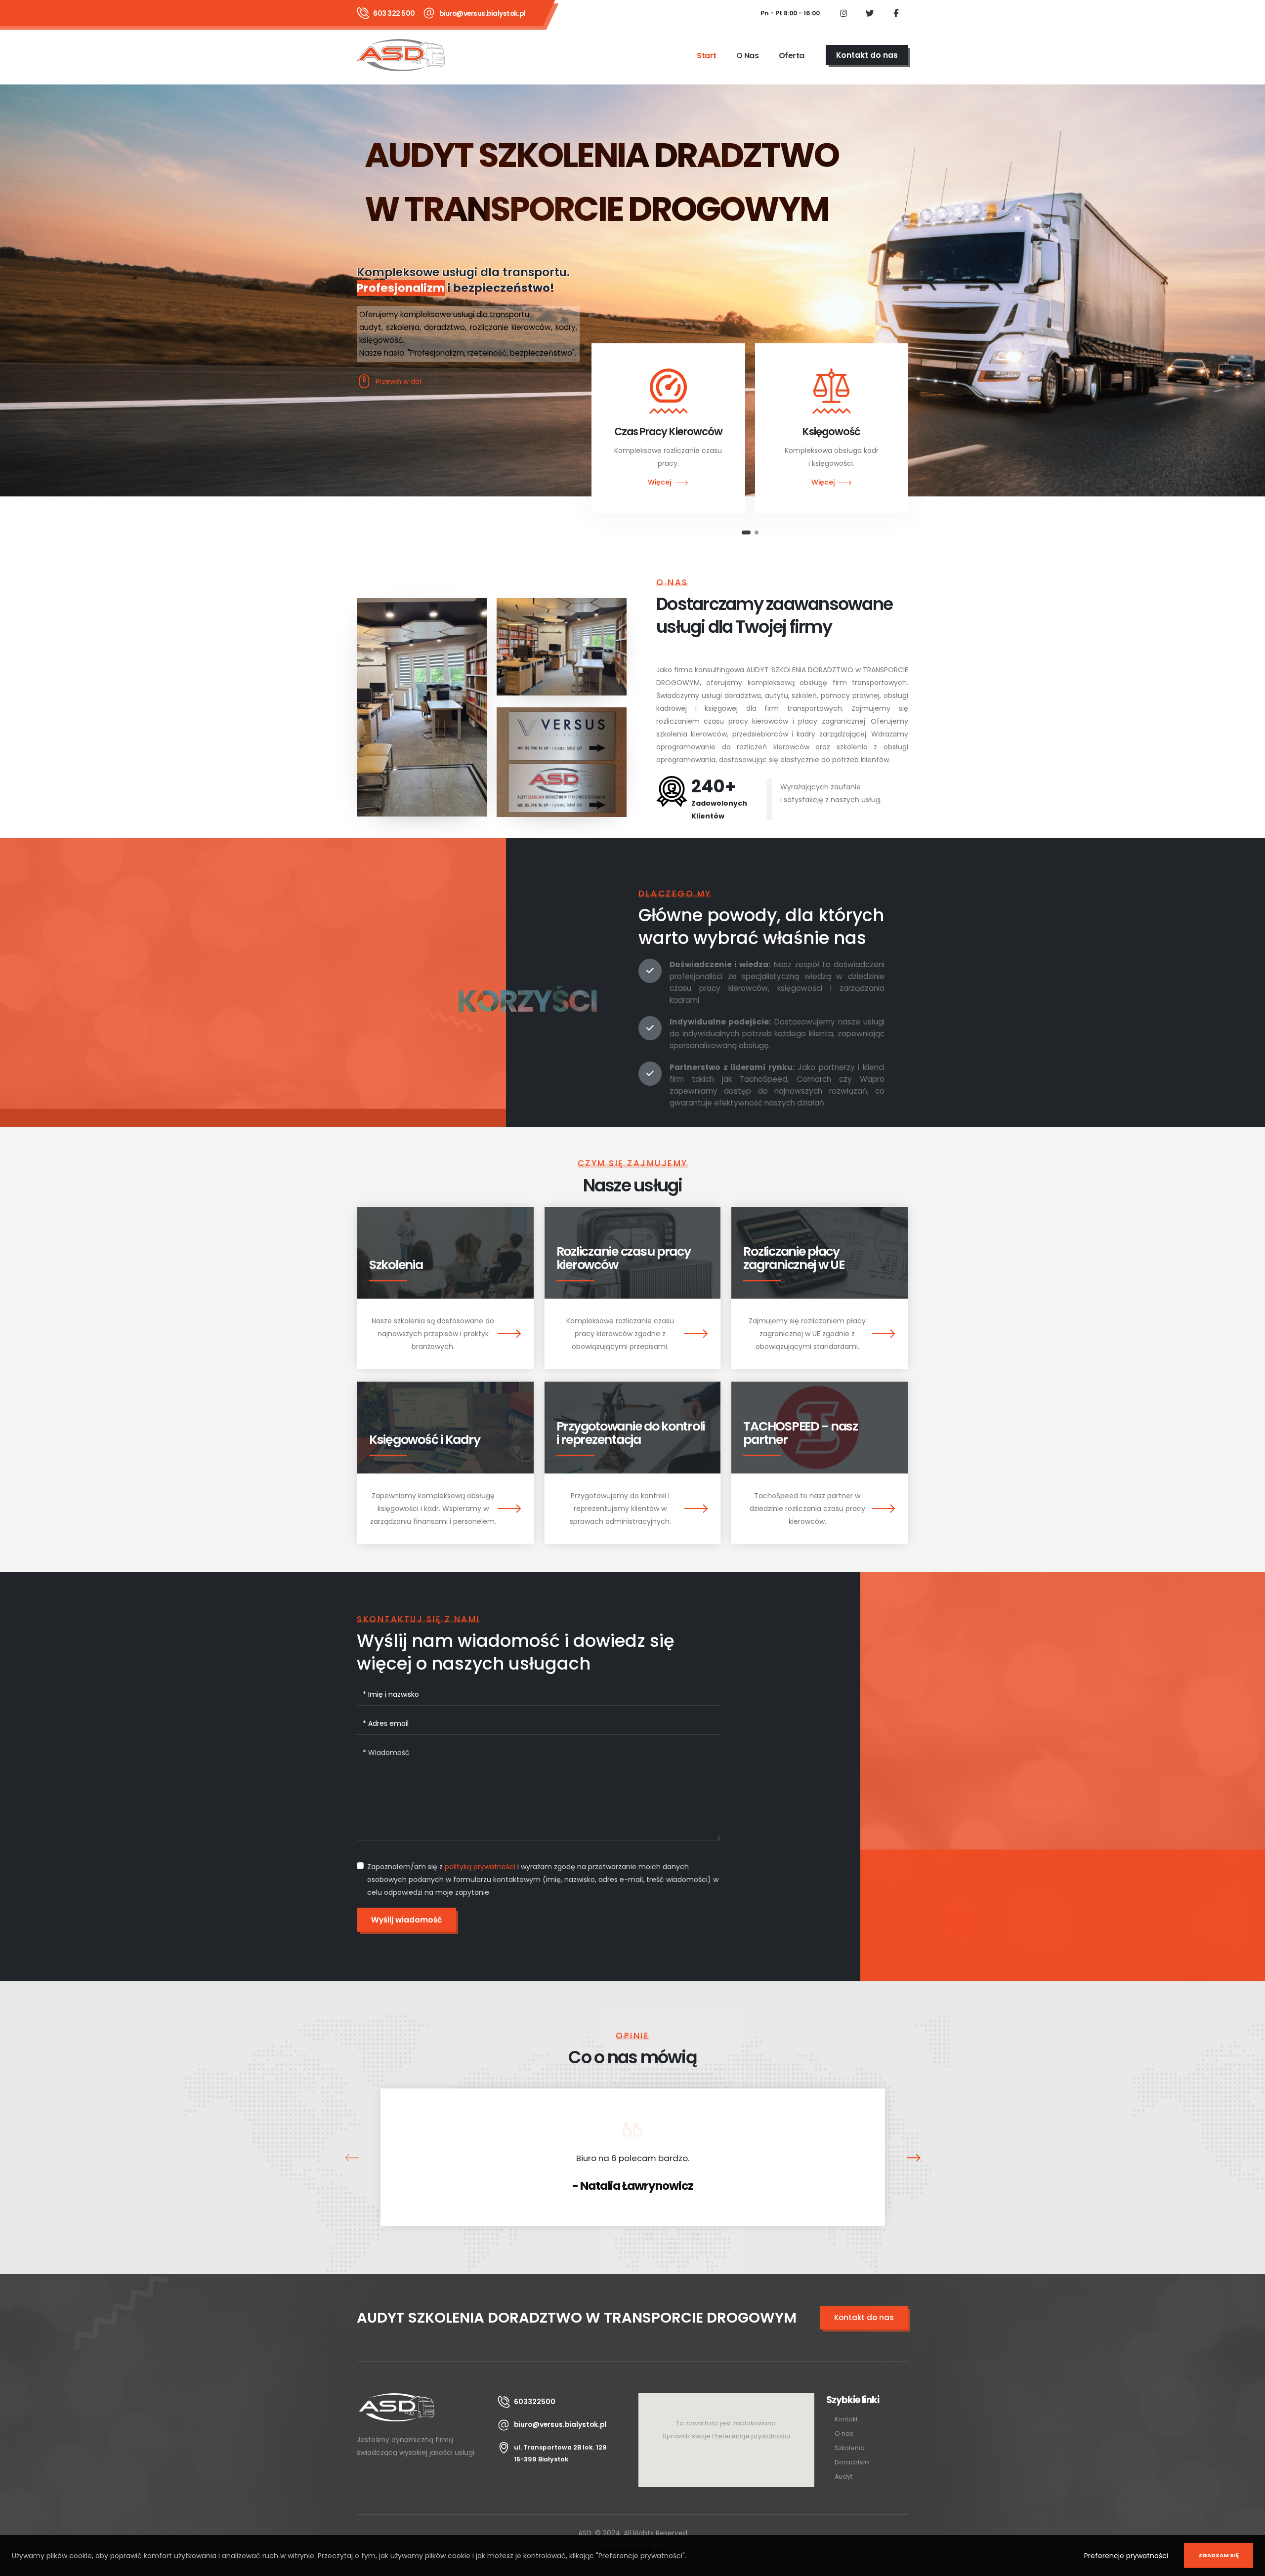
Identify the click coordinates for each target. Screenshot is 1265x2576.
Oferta (792, 56)
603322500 (535, 2402)
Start (707, 56)
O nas (748, 56)
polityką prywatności (480, 1867)
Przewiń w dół (399, 381)
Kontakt (846, 2419)
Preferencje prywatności (1126, 2556)
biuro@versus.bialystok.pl (483, 13)
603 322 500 (394, 13)
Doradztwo (852, 2462)
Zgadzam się (1219, 2555)
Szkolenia (850, 2448)
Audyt (843, 2476)
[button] (744, 532)
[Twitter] (870, 13)
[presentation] (352, 2157)
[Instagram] (843, 13)
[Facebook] (896, 13)
